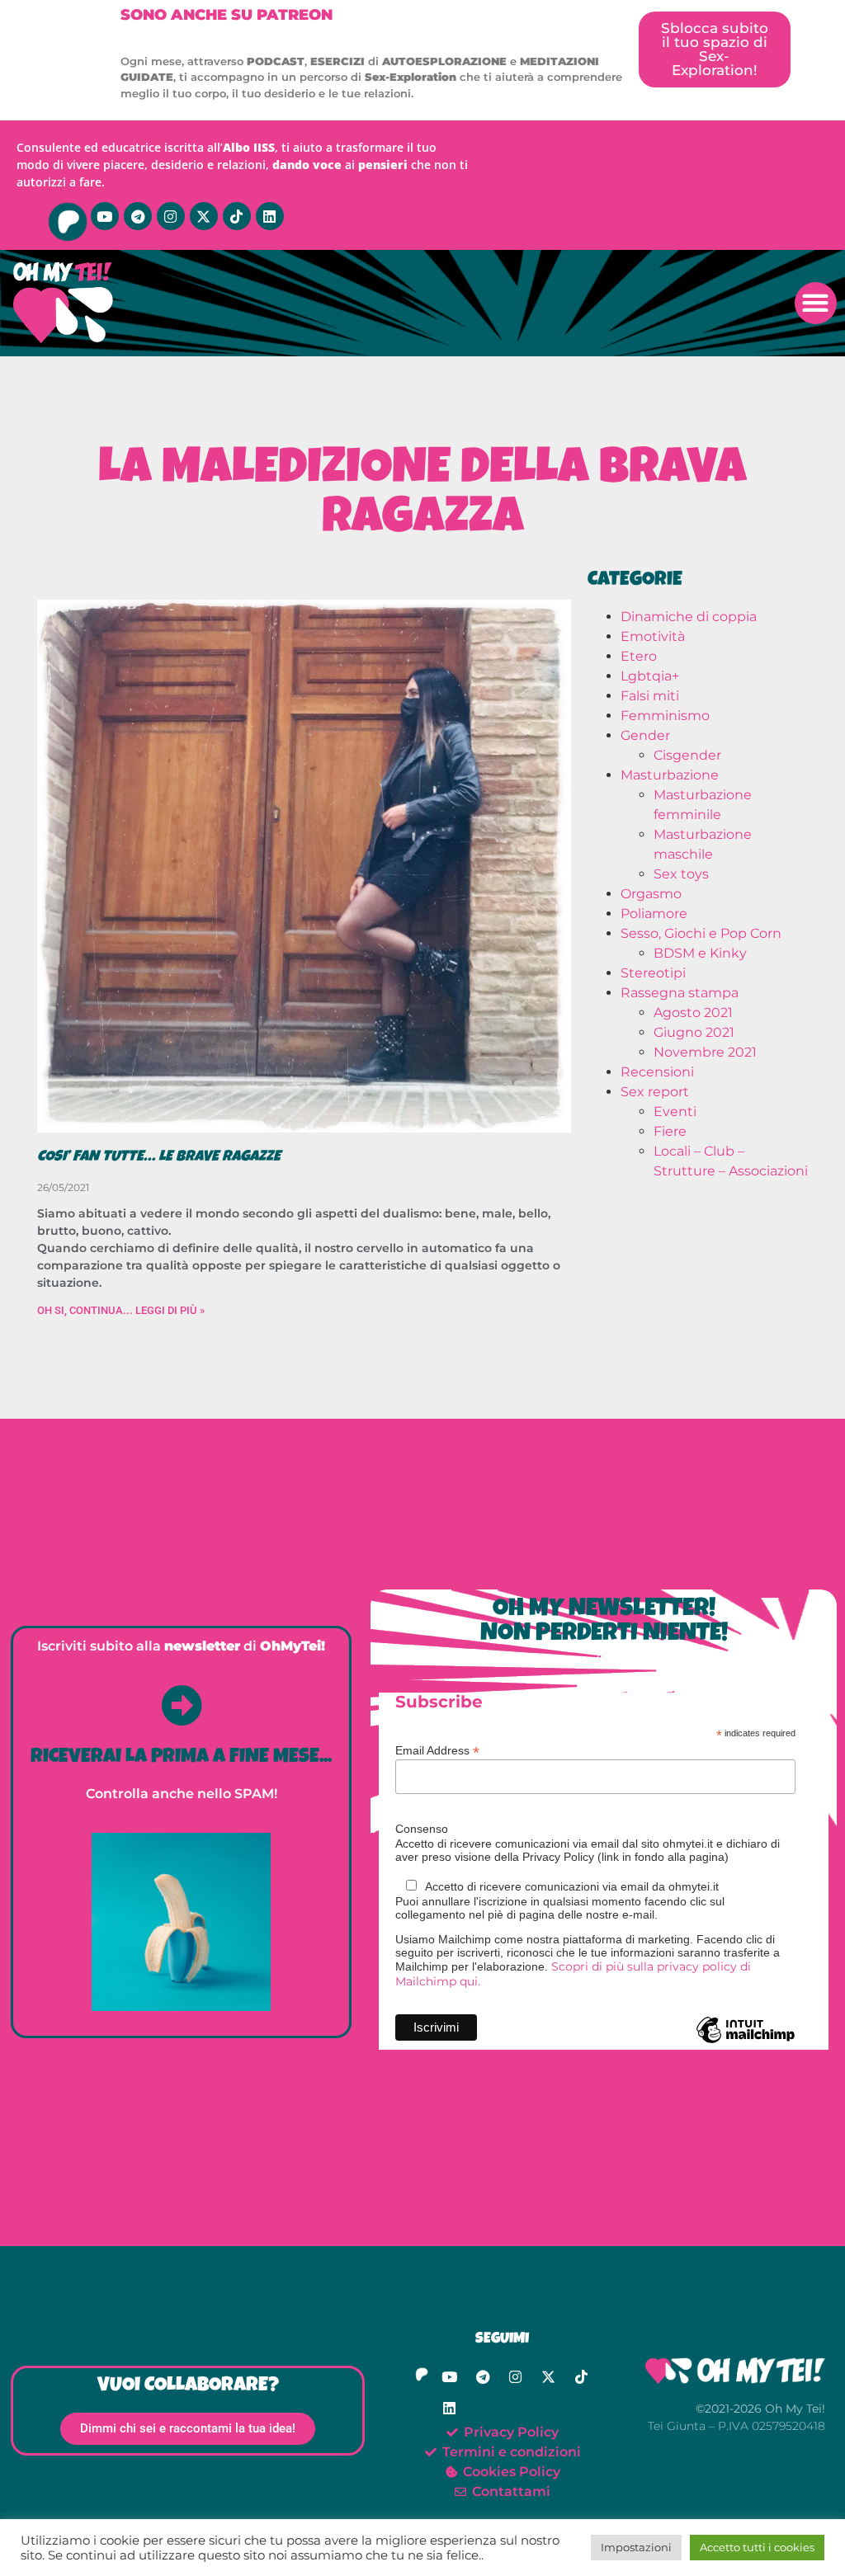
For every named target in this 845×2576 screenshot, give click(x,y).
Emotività (653, 636)
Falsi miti (650, 696)
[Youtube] (105, 216)
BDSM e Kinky (700, 953)
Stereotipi (653, 973)
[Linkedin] (270, 216)
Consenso (422, 1829)
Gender (645, 735)
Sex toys (681, 874)
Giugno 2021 (694, 1032)
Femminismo (665, 716)
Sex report (655, 1092)
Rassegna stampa (680, 993)
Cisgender (687, 755)
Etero (639, 656)
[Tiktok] (237, 216)
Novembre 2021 (705, 1052)
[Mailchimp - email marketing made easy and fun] (746, 2042)
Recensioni (657, 1072)
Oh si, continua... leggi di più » (121, 1310)
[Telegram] (138, 216)
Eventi (675, 1111)
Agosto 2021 (693, 1013)
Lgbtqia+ (650, 676)
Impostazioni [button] (636, 2547)
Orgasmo (651, 894)
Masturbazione (670, 775)
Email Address (437, 1750)
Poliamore (654, 914)
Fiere (670, 1131)
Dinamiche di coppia (689, 617)
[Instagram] (171, 216)
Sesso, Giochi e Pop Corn (701, 933)
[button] (816, 303)
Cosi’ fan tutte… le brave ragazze (159, 1157)
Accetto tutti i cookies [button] (757, 2547)
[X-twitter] (204, 216)
